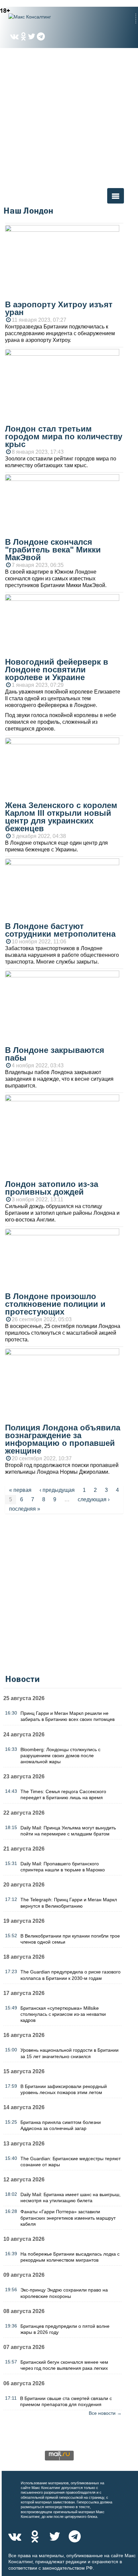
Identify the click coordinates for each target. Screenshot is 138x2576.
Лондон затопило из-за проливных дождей (52, 1188)
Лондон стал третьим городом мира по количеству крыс (64, 436)
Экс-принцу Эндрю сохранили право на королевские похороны (64, 2293)
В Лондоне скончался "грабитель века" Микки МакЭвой (53, 550)
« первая (20, 1490)
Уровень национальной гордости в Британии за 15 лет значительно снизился (70, 2053)
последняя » (25, 1509)
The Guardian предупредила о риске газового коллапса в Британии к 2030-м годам (71, 1975)
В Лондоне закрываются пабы (55, 1054)
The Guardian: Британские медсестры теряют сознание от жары (71, 2162)
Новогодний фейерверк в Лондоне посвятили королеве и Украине (57, 670)
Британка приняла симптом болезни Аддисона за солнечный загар (61, 2125)
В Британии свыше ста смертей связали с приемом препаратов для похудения (66, 2401)
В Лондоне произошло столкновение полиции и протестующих (55, 1304)
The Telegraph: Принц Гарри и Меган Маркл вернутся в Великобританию (69, 1903)
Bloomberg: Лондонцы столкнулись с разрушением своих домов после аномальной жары (60, 1756)
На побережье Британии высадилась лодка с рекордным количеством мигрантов (70, 2257)
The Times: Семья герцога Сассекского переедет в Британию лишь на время (63, 1794)
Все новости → (105, 2413)
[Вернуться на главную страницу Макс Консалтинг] (42, 17)
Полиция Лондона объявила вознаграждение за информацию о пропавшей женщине (63, 1439)
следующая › (94, 1499)
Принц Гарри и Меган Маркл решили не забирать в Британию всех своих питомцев (67, 1716)
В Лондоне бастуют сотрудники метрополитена (60, 930)
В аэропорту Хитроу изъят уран (59, 308)
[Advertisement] (69, 118)
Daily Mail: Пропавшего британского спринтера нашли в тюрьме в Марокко (63, 1867)
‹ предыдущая (57, 1490)
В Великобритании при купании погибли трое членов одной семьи (70, 1939)
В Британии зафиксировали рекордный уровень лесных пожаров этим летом (64, 2089)
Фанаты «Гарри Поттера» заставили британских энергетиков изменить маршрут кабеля (68, 2218)
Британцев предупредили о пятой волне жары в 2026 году (65, 2329)
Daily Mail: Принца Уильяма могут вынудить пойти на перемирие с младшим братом (68, 1831)
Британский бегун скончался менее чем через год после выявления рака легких (64, 2365)
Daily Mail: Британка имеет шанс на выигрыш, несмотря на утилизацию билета (71, 2197)
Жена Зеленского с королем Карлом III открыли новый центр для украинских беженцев (61, 817)
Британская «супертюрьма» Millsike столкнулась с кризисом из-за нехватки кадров (63, 2014)
